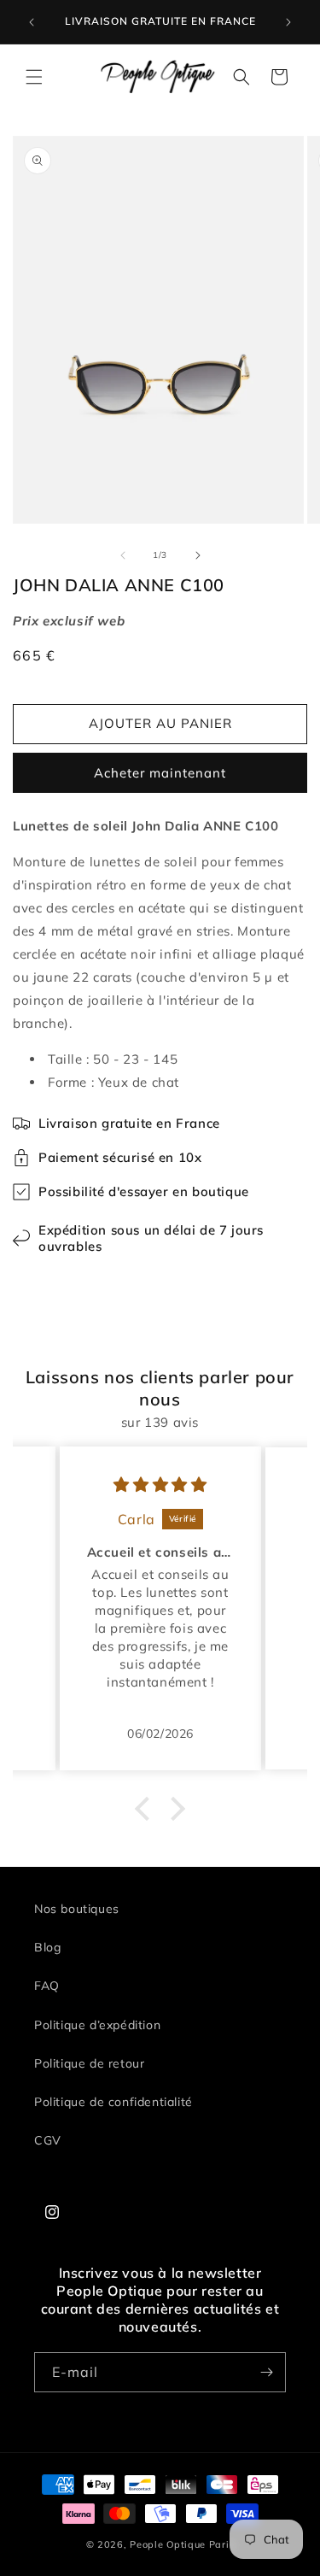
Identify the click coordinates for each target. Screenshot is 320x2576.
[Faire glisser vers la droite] (198, 555)
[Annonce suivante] (288, 22)
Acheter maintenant (160, 773)
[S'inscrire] (266, 2372)
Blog (47, 1947)
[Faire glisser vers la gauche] (123, 555)
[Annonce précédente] (32, 22)
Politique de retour (89, 2063)
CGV (48, 2140)
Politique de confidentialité (113, 2102)
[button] (34, 77)
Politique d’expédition (97, 2025)
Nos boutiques (77, 1909)
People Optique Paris (182, 2544)
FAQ (47, 1986)
